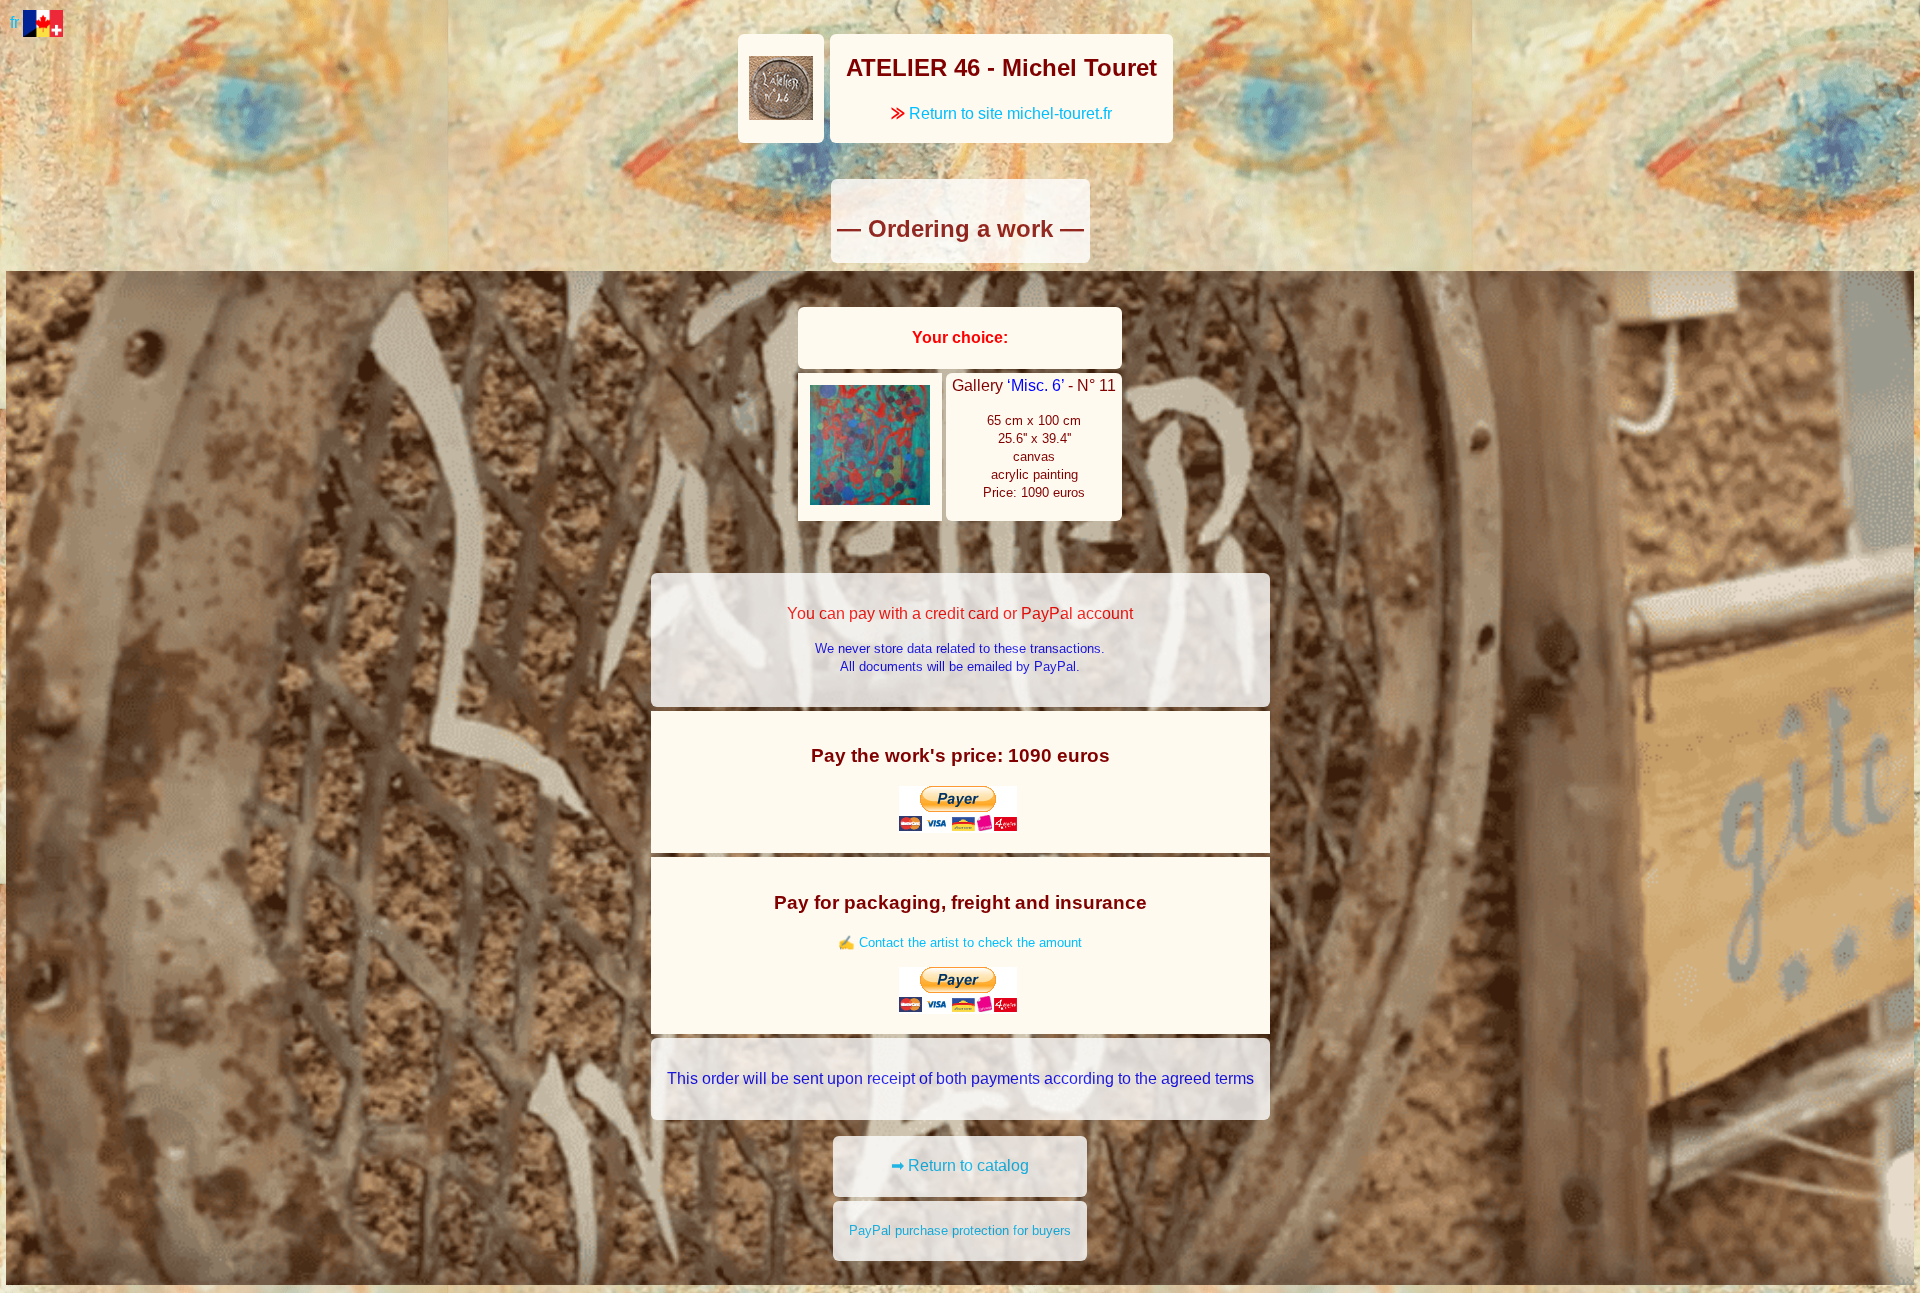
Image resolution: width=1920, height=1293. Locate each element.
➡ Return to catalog (960, 1165)
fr (16, 22)
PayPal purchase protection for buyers (960, 1230)
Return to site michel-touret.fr (1001, 113)
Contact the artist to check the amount (970, 942)
